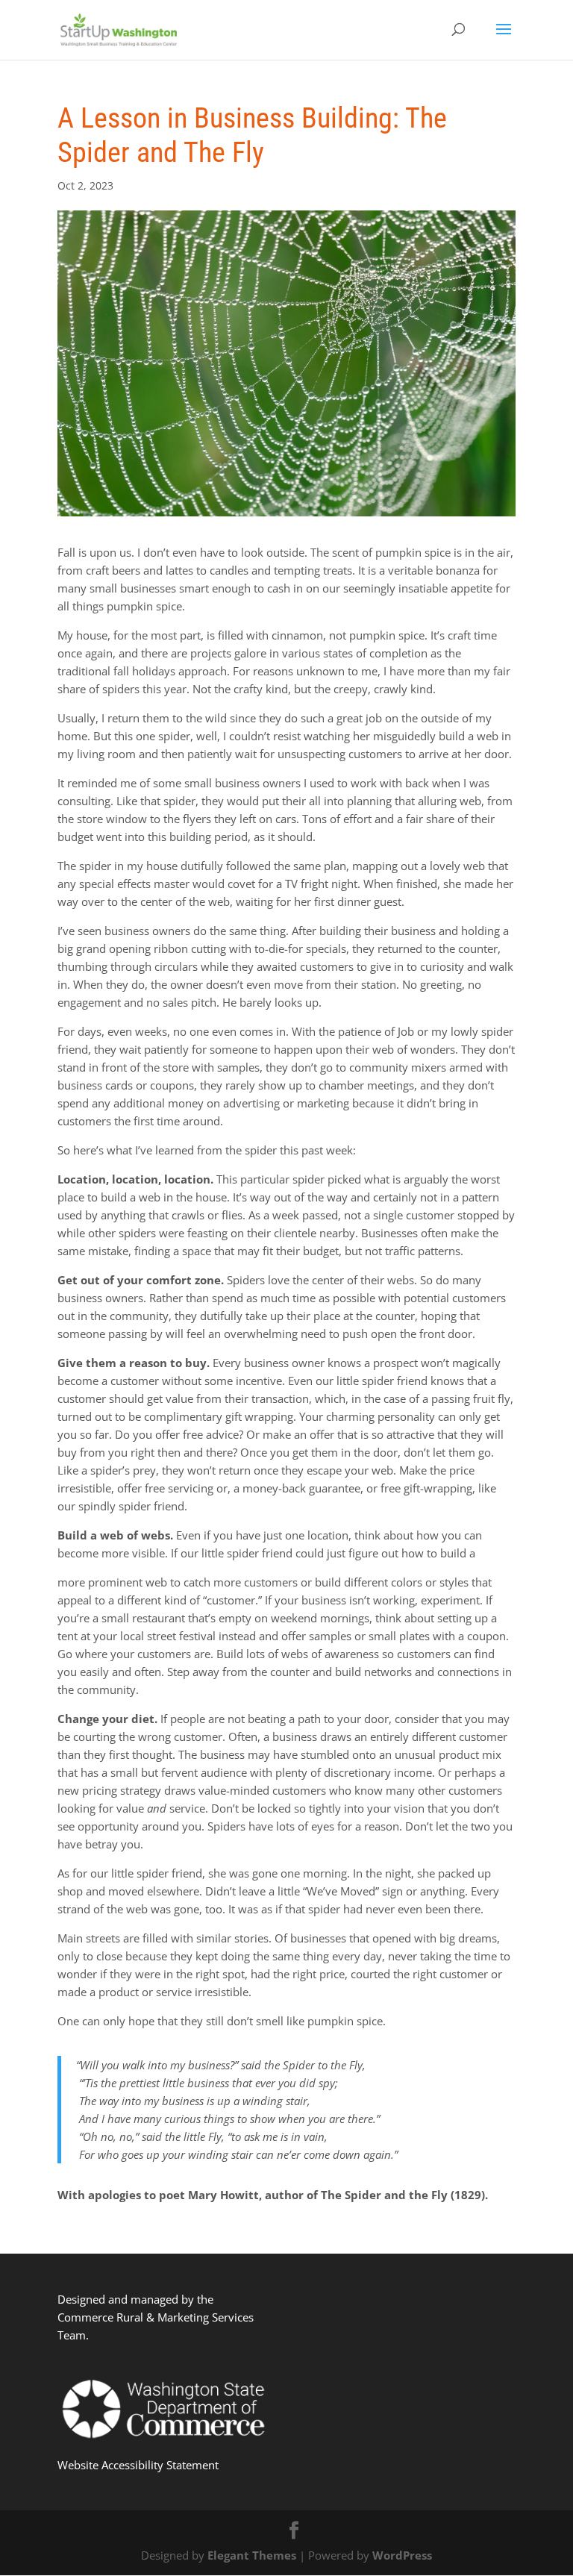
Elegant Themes (252, 2555)
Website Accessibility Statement (138, 2465)
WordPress (402, 2555)
